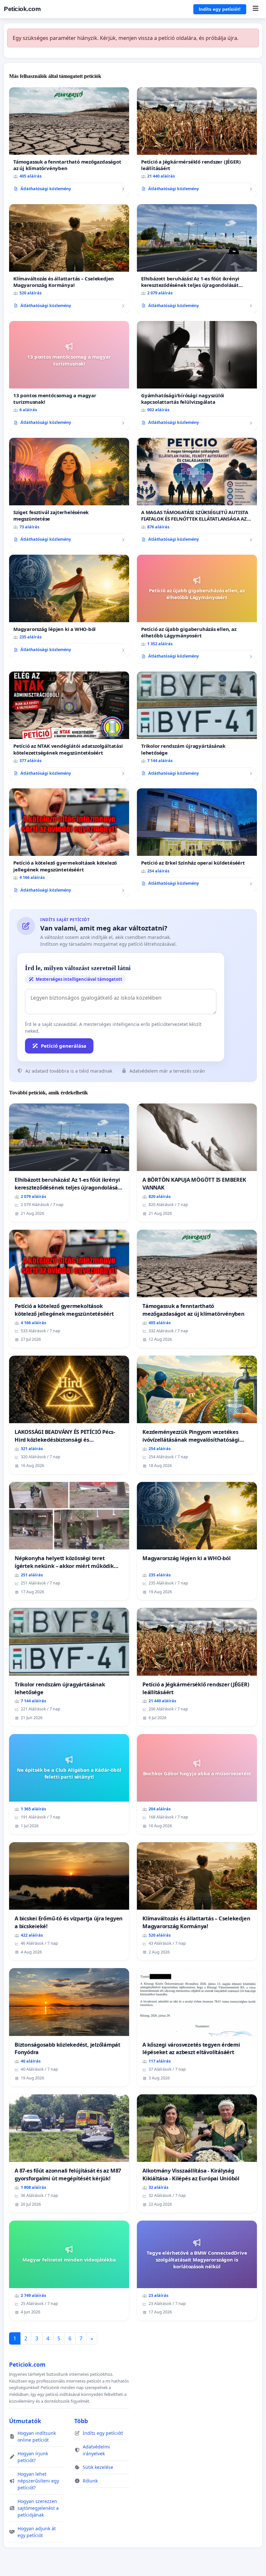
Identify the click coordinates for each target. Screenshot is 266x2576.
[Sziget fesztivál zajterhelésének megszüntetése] (69, 492)
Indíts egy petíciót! (220, 9)
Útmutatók (25, 2421)
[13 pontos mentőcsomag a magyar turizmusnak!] (69, 376)
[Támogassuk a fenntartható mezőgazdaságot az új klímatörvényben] (69, 142)
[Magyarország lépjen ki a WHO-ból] (69, 606)
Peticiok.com (22, 9)
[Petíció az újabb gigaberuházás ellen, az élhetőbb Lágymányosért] (197, 609)
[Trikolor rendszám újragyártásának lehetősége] (197, 726)
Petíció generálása (64, 1046)
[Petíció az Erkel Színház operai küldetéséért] (197, 840)
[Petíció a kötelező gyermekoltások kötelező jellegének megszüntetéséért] (69, 843)
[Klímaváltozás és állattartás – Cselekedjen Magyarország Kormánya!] (69, 259)
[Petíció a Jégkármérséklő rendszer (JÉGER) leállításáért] (197, 142)
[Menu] (255, 9)
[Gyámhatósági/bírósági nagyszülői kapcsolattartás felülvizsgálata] (197, 376)
